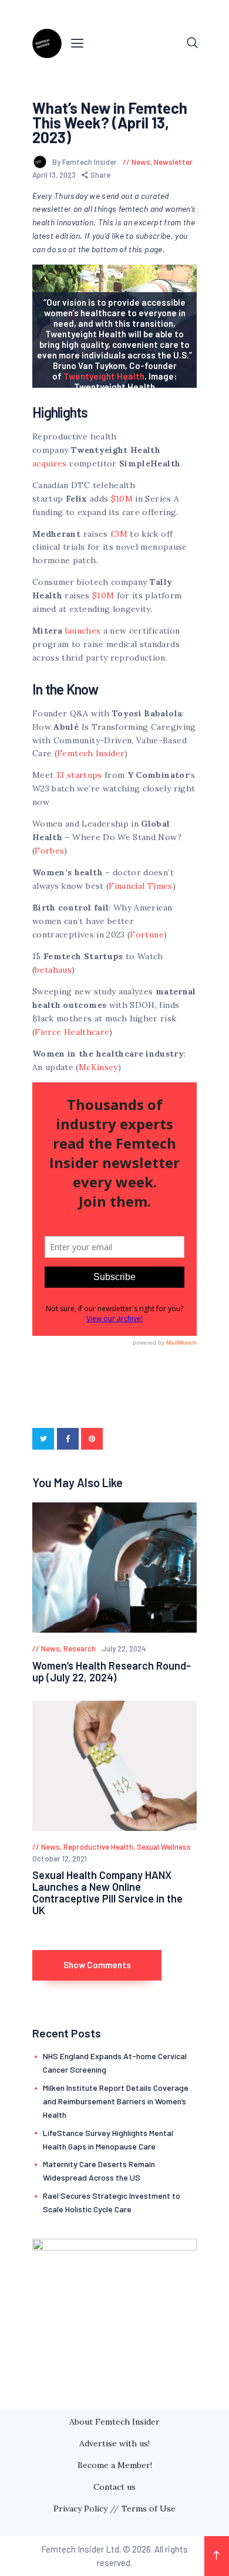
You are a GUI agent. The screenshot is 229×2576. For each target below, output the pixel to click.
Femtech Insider (91, 753)
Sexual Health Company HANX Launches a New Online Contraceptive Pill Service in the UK (107, 1893)
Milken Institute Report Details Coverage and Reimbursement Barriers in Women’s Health (116, 2101)
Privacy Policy (80, 2509)
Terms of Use (149, 2509)
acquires (50, 463)
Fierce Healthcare (72, 1032)
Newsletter (173, 162)
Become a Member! (115, 2465)
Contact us (114, 2487)
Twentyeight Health (103, 376)
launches (82, 631)
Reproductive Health (98, 1847)
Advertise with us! (114, 2443)
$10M (122, 499)
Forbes (49, 851)
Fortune (147, 935)
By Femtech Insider (85, 162)
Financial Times (140, 886)
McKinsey (98, 1067)
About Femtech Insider (114, 2422)
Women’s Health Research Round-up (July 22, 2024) (112, 1671)
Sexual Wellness (164, 1847)
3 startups (81, 775)
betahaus (53, 970)
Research (80, 1648)
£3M (119, 534)
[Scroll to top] (217, 2556)
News (141, 162)
